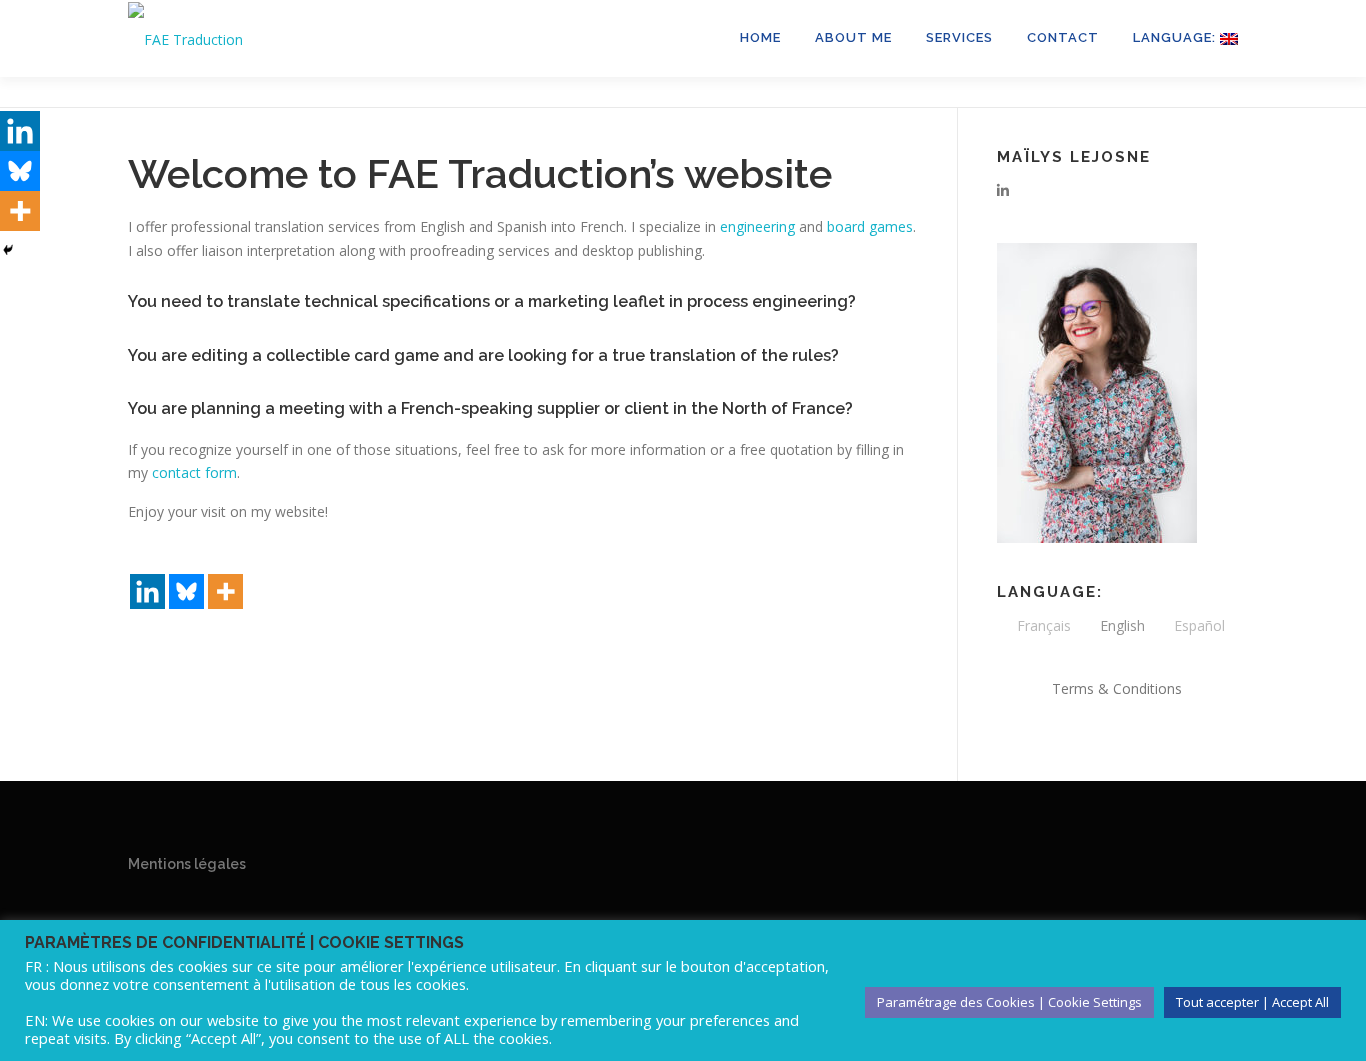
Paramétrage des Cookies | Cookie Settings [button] (1009, 1002)
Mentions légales (187, 864)
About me (853, 37)
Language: (1176, 37)
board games (870, 226)
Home (760, 37)
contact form (194, 472)
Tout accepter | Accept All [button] (1252, 1002)
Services (959, 37)
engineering (757, 226)
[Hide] (8, 250)
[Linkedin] (147, 575)
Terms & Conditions (1117, 688)
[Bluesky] (186, 575)
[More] (225, 575)
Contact (1063, 37)
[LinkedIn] (1003, 190)
